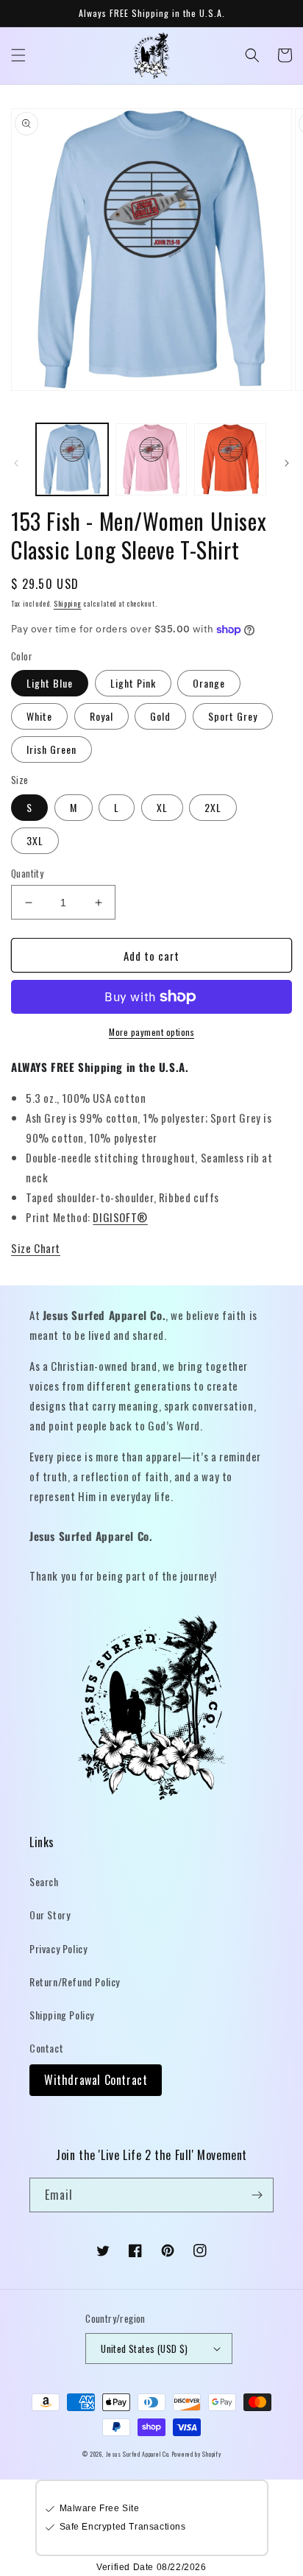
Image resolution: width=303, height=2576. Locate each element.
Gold (160, 716)
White (39, 716)
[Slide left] (16, 463)
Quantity (27, 874)
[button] (18, 55)
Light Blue (50, 683)
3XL (35, 840)
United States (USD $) (144, 2349)
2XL (213, 807)
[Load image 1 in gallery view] (72, 459)
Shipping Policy (62, 2015)
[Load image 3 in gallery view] (230, 459)
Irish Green (51, 749)
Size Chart (36, 1248)
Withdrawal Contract (96, 2080)
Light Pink (133, 683)
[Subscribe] (257, 2195)
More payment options (151, 1032)
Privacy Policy (58, 1948)
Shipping (68, 603)
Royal (101, 716)
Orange (209, 683)
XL (162, 807)
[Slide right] (287, 463)
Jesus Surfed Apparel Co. (139, 2454)
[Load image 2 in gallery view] (151, 459)
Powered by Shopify (197, 2454)
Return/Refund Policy (75, 1982)
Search (44, 1881)
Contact (46, 2048)
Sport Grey (233, 716)
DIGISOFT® (120, 1217)
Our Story (50, 1915)
